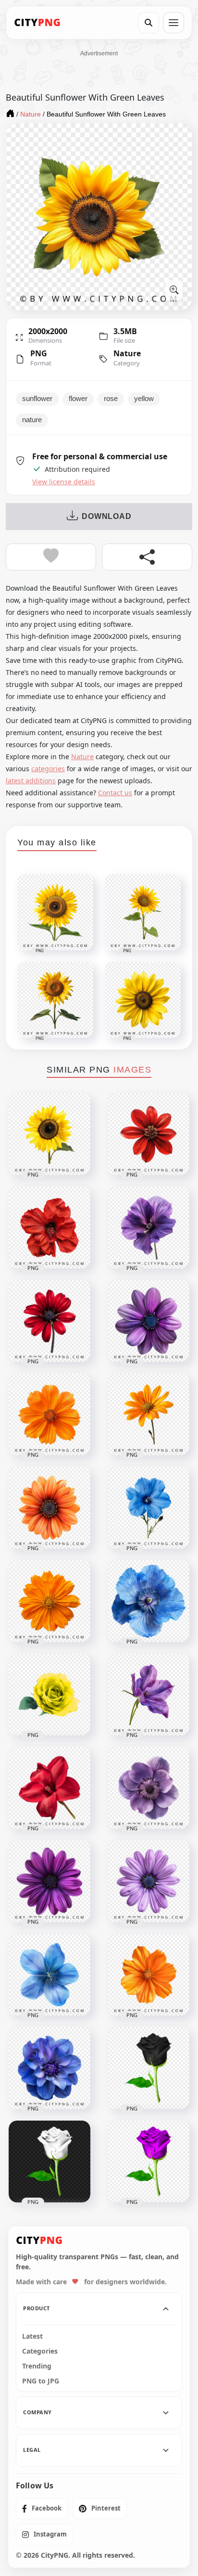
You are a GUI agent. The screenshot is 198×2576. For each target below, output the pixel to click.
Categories (40, 2351)
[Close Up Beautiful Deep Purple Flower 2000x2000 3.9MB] (148, 1228)
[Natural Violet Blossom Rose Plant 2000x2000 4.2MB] (148, 1788)
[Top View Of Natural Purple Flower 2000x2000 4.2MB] (148, 1881)
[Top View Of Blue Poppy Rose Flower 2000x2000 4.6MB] (148, 1601)
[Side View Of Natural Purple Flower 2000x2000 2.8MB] (148, 1695)
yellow (144, 399)
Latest (32, 2336)
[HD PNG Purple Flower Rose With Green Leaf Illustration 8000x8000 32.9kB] (148, 2162)
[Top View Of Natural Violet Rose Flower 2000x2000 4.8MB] (148, 1321)
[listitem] (42, 2509)
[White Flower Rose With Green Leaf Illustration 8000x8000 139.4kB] (49, 2162)
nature (32, 420)
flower (78, 399)
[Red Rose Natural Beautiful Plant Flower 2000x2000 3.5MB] (148, 1134)
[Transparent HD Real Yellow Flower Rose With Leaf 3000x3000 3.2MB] (49, 1695)
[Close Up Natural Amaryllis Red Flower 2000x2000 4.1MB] (49, 1788)
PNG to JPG (41, 2381)
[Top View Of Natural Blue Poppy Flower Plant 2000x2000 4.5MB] (49, 1975)
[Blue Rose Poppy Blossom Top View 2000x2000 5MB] (49, 2068)
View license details (64, 482)
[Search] (148, 23)
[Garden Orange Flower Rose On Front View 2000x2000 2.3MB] (148, 1414)
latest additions (31, 781)
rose (111, 399)
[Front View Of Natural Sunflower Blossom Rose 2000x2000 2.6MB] (49, 1134)
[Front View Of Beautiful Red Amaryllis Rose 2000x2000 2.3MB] (49, 1321)
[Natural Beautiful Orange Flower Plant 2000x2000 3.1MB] (49, 1414)
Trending (37, 2366)
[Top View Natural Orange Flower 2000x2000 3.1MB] (148, 1975)
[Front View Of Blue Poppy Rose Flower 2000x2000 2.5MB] (148, 1508)
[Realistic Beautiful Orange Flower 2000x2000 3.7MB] (49, 1508)
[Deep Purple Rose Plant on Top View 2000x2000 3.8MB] (49, 1881)
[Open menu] (173, 23)
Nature (127, 353)
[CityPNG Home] (37, 23)
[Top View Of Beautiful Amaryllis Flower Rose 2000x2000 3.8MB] (49, 1228)
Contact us (115, 793)
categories (48, 769)
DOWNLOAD (106, 516)
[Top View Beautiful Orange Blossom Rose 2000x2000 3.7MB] (49, 1601)
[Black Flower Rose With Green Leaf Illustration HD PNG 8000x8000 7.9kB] (148, 2068)
